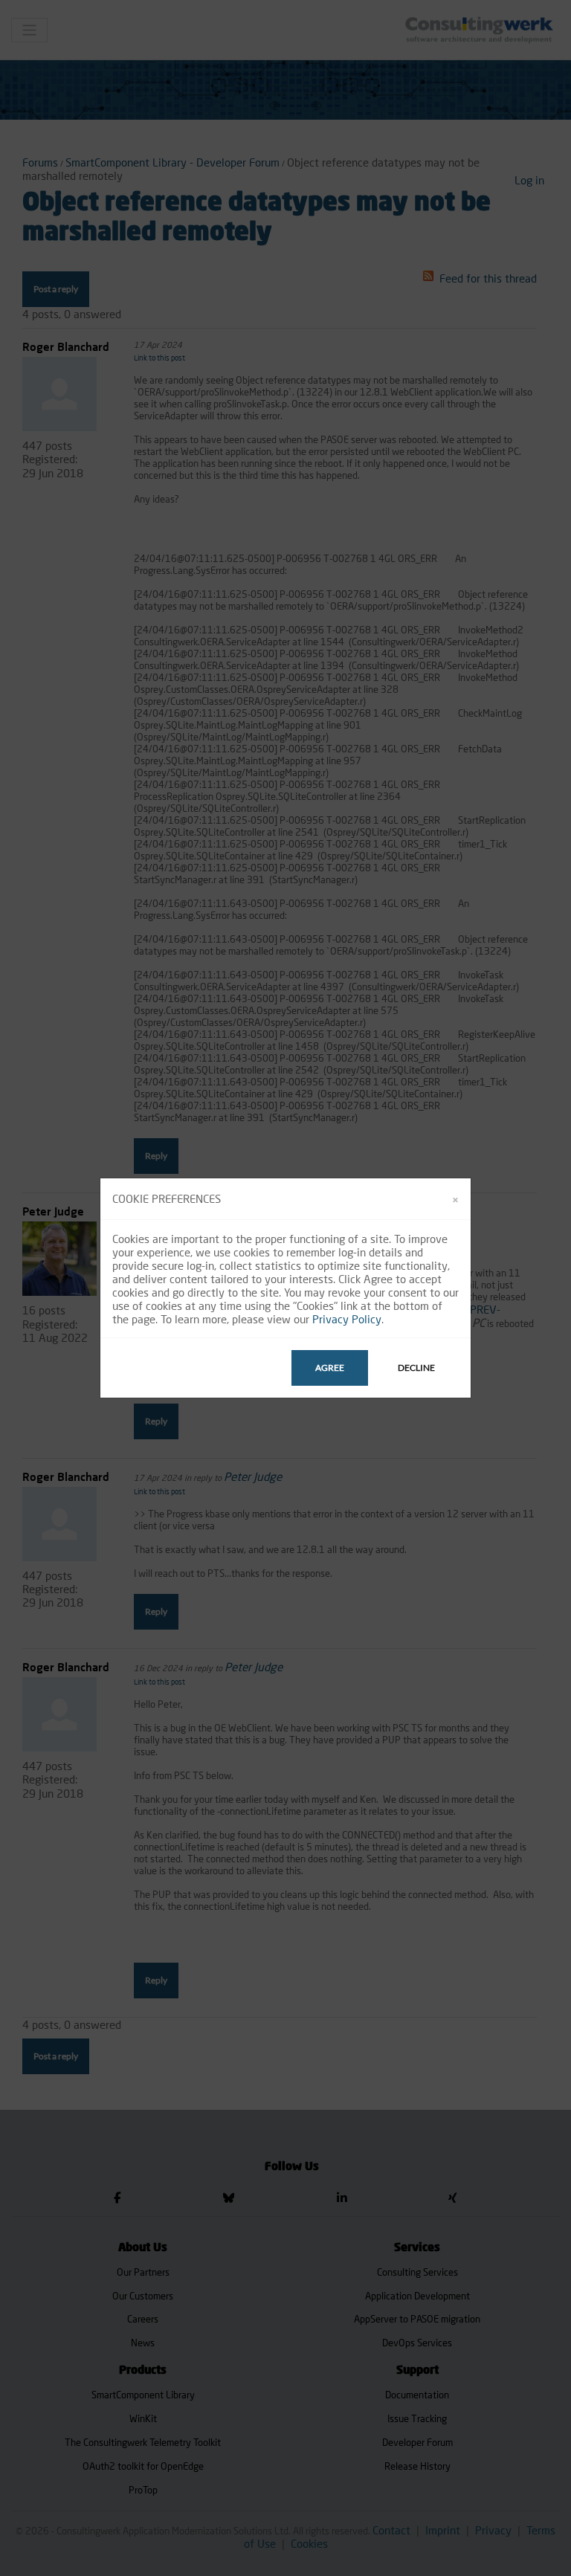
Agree (330, 1368)
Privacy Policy (347, 1319)
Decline (416, 1368)
